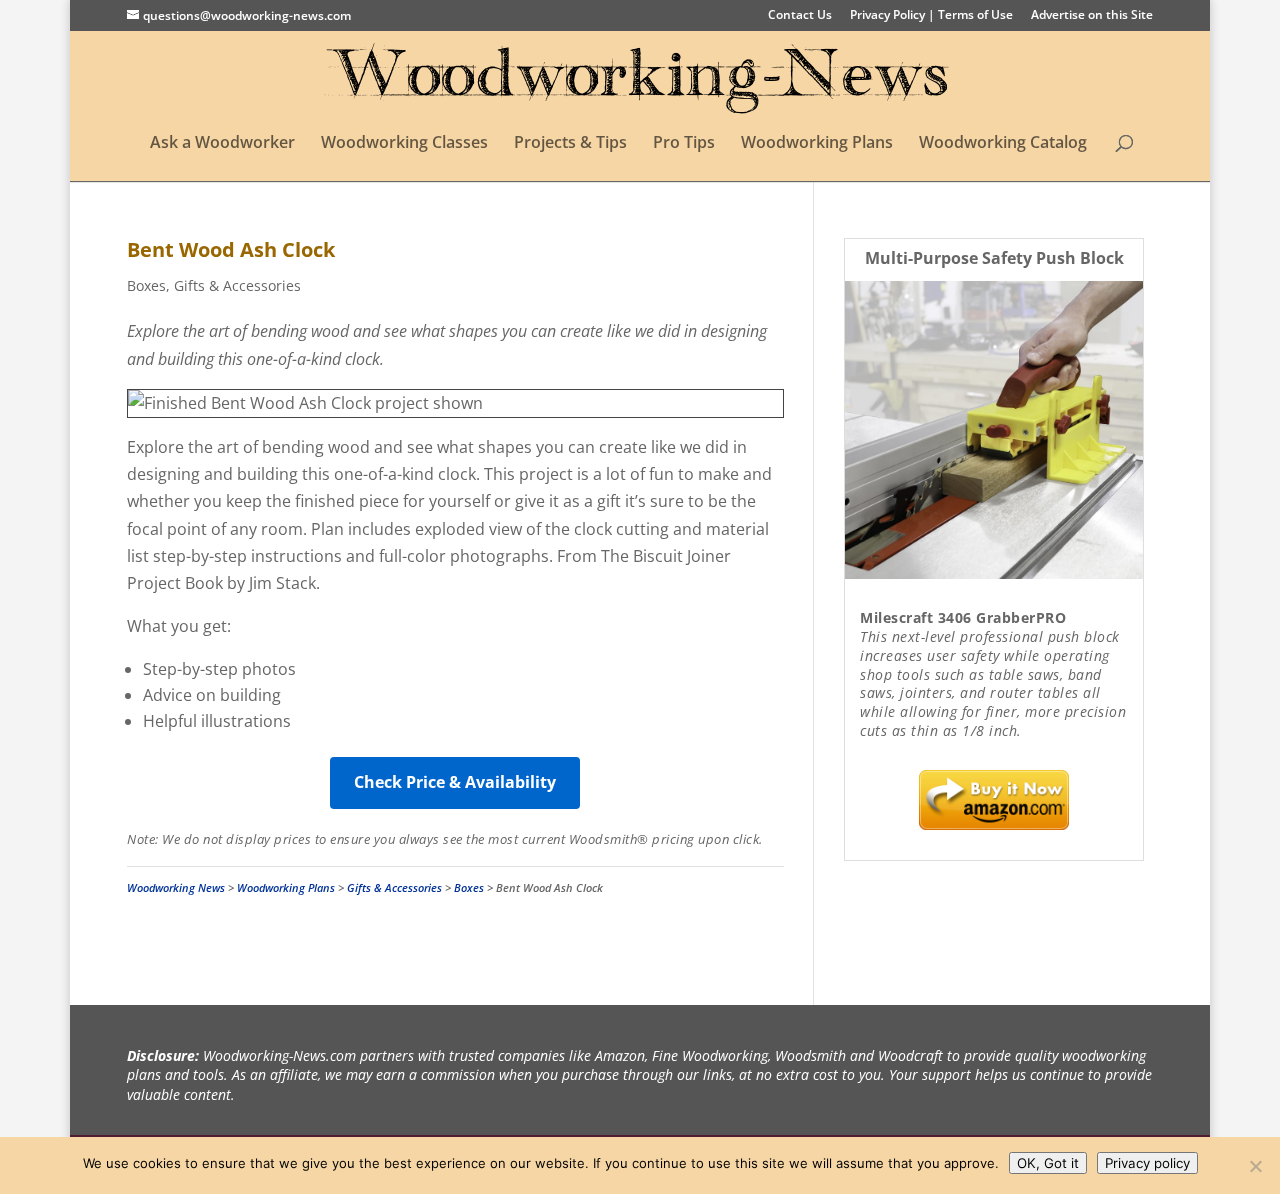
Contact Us (800, 16)
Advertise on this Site (1092, 16)
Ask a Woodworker (222, 144)
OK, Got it (1048, 1163)
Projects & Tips (570, 144)
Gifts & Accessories (237, 285)
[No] (1255, 1166)
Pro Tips (684, 144)
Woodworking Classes (404, 144)
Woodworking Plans (817, 144)
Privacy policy (1147, 1163)
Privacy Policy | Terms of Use (931, 16)
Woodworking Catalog (1003, 144)
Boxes (146, 285)
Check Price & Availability (455, 782)
